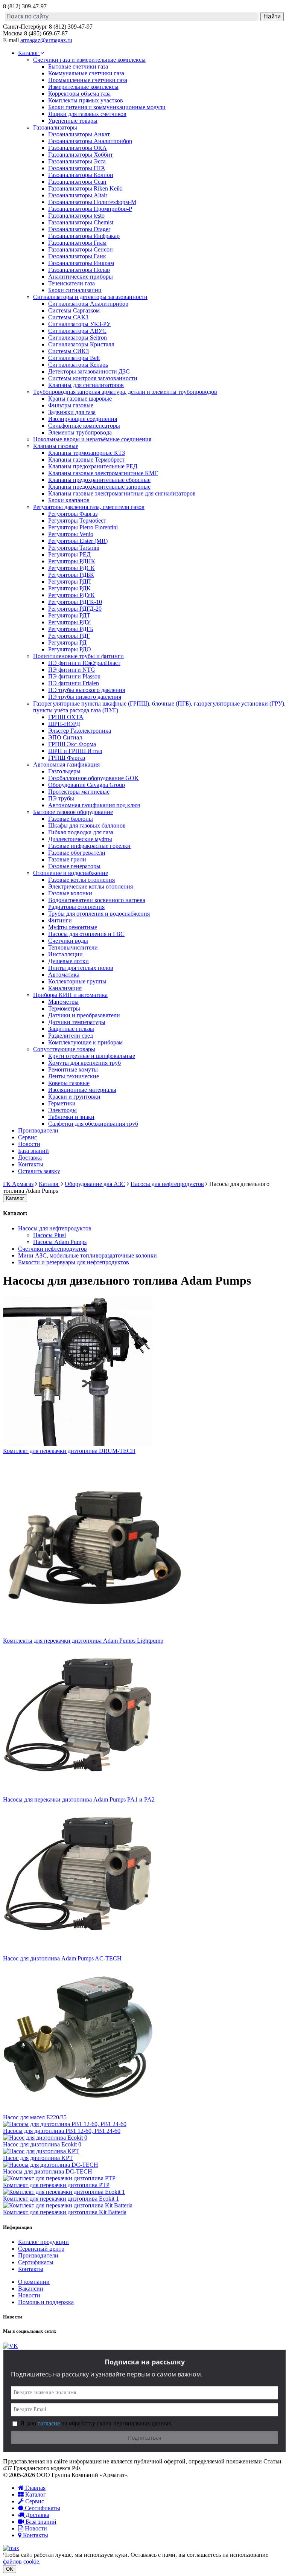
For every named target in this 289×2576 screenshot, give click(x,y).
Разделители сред (71, 1036)
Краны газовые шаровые (80, 399)
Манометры (63, 1002)
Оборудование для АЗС (95, 1184)
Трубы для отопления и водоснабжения (99, 914)
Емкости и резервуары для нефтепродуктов (74, 1262)
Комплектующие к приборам (85, 1042)
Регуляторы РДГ (69, 636)
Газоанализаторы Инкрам (81, 263)
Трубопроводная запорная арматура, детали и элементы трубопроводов (125, 392)
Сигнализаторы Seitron (78, 338)
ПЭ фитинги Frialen (74, 683)
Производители (38, 1130)
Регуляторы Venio (71, 534)
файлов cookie (21, 2562)
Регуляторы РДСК (71, 568)
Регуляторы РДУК (71, 595)
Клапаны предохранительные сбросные (99, 480)
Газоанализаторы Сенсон (81, 249)
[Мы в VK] (11, 2346)
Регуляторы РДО (70, 649)
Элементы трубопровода (80, 432)
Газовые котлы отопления (81, 880)
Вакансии (31, 2289)
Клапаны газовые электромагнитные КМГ (103, 473)
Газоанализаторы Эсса (77, 161)
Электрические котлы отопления (91, 886)
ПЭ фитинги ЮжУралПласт (84, 663)
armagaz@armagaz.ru (46, 40)
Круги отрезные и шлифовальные (92, 1056)
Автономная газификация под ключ (94, 805)
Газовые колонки (70, 893)
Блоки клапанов (69, 500)
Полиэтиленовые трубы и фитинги (78, 656)
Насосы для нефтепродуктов (167, 1184)
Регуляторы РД (67, 642)
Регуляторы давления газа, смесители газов (89, 507)
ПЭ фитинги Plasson (74, 676)
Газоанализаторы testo (76, 216)
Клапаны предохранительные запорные (99, 487)
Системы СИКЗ (68, 351)
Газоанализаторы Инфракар (84, 236)
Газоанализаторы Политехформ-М (92, 202)
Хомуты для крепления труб (84, 1063)
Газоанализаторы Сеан (77, 182)
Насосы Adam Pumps (60, 1242)
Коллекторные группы (77, 981)
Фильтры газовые (71, 405)
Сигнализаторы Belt (74, 358)
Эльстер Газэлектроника (80, 731)
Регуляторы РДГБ (71, 629)
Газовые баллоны (71, 819)
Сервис (27, 1137)
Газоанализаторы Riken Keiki (85, 188)
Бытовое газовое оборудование (73, 812)
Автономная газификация (66, 764)
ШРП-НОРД (64, 724)
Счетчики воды (68, 941)
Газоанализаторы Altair (78, 195)
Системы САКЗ (68, 317)
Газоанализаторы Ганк (77, 256)
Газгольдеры (64, 771)
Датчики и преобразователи (84, 1015)
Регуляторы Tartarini (74, 548)
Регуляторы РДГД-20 (75, 609)
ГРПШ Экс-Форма (72, 744)
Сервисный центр (41, 2249)
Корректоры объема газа (79, 94)
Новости (29, 1144)
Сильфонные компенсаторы (84, 426)
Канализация (65, 988)
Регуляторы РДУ (69, 622)
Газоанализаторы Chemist (81, 222)
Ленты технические (74, 1076)
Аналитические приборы (81, 277)
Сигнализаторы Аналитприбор (88, 304)
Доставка (30, 1158)
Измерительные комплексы (83, 87)
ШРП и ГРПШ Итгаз (75, 751)
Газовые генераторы (74, 866)
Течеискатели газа (71, 283)
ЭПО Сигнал (65, 737)
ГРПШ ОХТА (66, 717)
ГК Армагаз (18, 1184)
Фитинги (60, 920)
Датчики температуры (77, 1022)
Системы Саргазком (74, 310)
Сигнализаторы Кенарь (78, 365)
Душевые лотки (68, 961)
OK (10, 2569)
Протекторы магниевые (79, 792)
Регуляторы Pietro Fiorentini (83, 527)
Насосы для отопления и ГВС (86, 934)
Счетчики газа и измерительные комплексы (89, 60)
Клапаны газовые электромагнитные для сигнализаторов (122, 493)
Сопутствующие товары (64, 1049)
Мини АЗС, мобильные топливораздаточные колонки (87, 1255)
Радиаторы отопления (76, 907)
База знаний (33, 1151)
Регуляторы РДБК (71, 575)
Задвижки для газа (72, 412)
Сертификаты (36, 2262)
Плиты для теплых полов (81, 968)
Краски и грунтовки (74, 1097)
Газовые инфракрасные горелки (89, 846)
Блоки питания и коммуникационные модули (107, 107)
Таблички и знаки (71, 1117)
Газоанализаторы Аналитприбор (90, 141)
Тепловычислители (73, 947)
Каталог (29, 53)
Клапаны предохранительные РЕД (93, 466)
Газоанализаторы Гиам (77, 243)
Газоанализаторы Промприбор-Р (90, 209)
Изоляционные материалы (82, 1090)
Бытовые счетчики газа (78, 66)
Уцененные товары (73, 121)
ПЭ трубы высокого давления (87, 690)
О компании (34, 2282)
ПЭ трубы (61, 798)
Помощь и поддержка (46, 2302)
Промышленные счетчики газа (88, 80)
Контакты (31, 1164)
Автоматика (64, 975)
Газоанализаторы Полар (79, 270)
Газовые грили (67, 859)
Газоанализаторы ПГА (77, 168)
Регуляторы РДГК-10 (75, 602)
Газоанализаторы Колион (81, 175)
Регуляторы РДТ (69, 615)
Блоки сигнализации (75, 290)
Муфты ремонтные (73, 927)
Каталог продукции (43, 2242)
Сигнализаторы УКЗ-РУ (79, 324)
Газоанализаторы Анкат (79, 134)
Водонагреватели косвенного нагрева (97, 900)
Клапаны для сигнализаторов (86, 385)
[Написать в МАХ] (11, 2548)
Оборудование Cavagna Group (87, 785)
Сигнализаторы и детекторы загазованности (90, 297)
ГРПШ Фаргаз (67, 758)
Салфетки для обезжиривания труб (93, 1124)
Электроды (62, 1110)
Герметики (62, 1103)
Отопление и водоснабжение (71, 873)
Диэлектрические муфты (80, 839)
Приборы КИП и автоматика (70, 995)
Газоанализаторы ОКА (78, 148)
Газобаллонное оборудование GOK (94, 778)
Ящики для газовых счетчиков (87, 114)
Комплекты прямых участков (86, 100)
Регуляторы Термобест (77, 521)
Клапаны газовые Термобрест (86, 460)
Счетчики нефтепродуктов (52, 1249)
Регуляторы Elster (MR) (78, 541)
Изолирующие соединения (83, 419)
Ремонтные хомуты (73, 1069)
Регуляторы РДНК (72, 561)
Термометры (64, 1008)
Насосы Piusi (49, 1235)
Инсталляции (65, 954)
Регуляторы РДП (70, 582)
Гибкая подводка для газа (81, 832)
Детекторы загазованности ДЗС (89, 371)
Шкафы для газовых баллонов (87, 825)
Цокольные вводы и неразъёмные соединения (92, 439)
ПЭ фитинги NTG (72, 670)
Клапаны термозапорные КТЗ (87, 453)
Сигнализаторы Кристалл (81, 344)
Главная (35, 2488)
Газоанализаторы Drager (79, 229)
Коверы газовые (69, 1083)
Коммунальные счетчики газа (86, 73)
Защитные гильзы (71, 1029)
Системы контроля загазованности (93, 378)
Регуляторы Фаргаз (73, 514)
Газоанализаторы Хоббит (81, 155)
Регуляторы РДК (69, 588)
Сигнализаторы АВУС (77, 331)
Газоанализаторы (55, 127)
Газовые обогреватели (77, 853)
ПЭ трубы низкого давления (85, 697)
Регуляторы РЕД (69, 554)
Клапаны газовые (56, 446)
